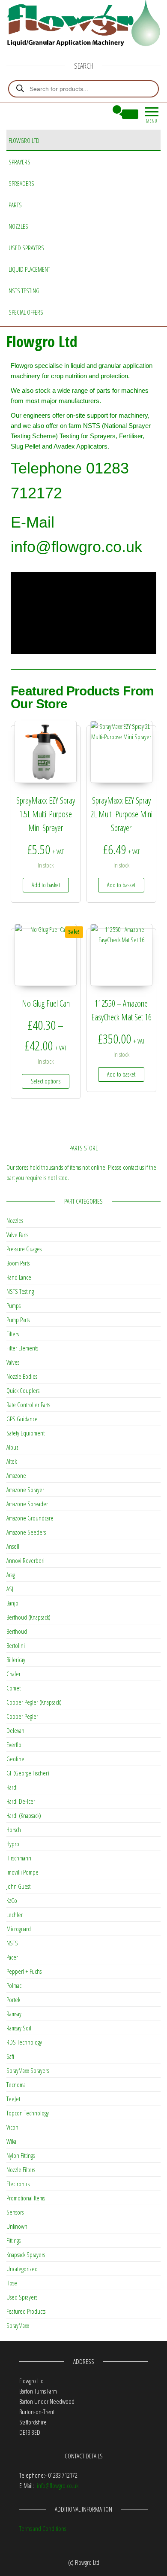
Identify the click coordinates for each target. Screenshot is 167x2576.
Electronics (18, 2184)
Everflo (14, 1745)
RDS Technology (24, 2042)
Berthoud (17, 1631)
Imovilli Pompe (22, 1872)
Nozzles (18, 226)
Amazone (16, 1475)
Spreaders (21, 183)
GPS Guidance (22, 1419)
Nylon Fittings (21, 2155)
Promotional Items (26, 2198)
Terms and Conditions (43, 2528)
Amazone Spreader (27, 1504)
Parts (15, 205)
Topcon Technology (28, 2113)
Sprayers (19, 162)
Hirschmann (19, 1858)
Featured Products (26, 2311)
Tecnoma (16, 2084)
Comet (13, 1688)
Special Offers (26, 312)
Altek (12, 1461)
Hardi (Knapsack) (24, 1815)
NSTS (12, 1943)
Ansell (13, 1546)
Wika (11, 2141)
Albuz (12, 1447)
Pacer (12, 1957)
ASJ (10, 1589)
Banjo (12, 1603)
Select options (46, 1081)
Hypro (13, 1844)
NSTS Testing (24, 291)
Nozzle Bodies (22, 1376)
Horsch (14, 1830)
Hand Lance (19, 1277)
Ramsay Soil (19, 2028)
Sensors (15, 2212)
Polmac (14, 1985)
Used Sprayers (26, 248)
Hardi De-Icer (21, 1801)
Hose (12, 2283)
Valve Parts (17, 1235)
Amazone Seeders (26, 1532)
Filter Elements (22, 1348)
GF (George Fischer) (28, 1773)
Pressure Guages (24, 1249)
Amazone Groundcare (30, 1518)
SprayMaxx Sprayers (28, 2070)
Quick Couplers (23, 1390)
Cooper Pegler (22, 1716)
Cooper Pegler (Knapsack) (34, 1702)
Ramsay (14, 2014)
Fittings (13, 2240)
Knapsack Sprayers (26, 2254)
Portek (13, 2000)
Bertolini (16, 1645)
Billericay (16, 1660)
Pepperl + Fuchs (24, 1971)
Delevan (15, 1730)
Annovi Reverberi (25, 1560)
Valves (13, 1362)
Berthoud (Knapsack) (28, 1617)
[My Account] (101, 114)
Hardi (12, 1787)
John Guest (18, 1886)
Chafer (13, 1674)
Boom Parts (18, 1263)
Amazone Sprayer (25, 1490)
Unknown (17, 2226)
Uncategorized (22, 2269)
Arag (11, 1575)
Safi (10, 2056)
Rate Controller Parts (28, 1405)
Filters (13, 1334)
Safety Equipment (25, 1433)
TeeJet (13, 2099)
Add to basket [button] (46, 885)
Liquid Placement (29, 269)
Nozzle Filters (21, 2169)
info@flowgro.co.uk (58, 2485)
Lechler (15, 1915)
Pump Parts (18, 1320)
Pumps (13, 1305)
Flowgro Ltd (24, 140)
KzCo (12, 1900)
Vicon (12, 2127)
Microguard (19, 1929)
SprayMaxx (18, 2325)
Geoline (15, 1759)
